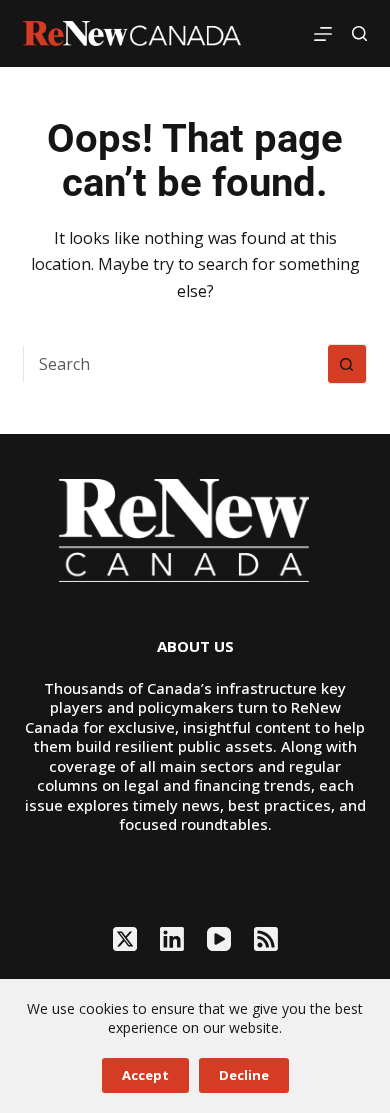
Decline (244, 1075)
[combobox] (175, 364)
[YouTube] (219, 939)
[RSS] (266, 939)
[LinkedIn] (172, 939)
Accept (145, 1075)
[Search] (359, 33)
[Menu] (323, 34)
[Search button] (347, 364)
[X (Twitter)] (125, 939)
